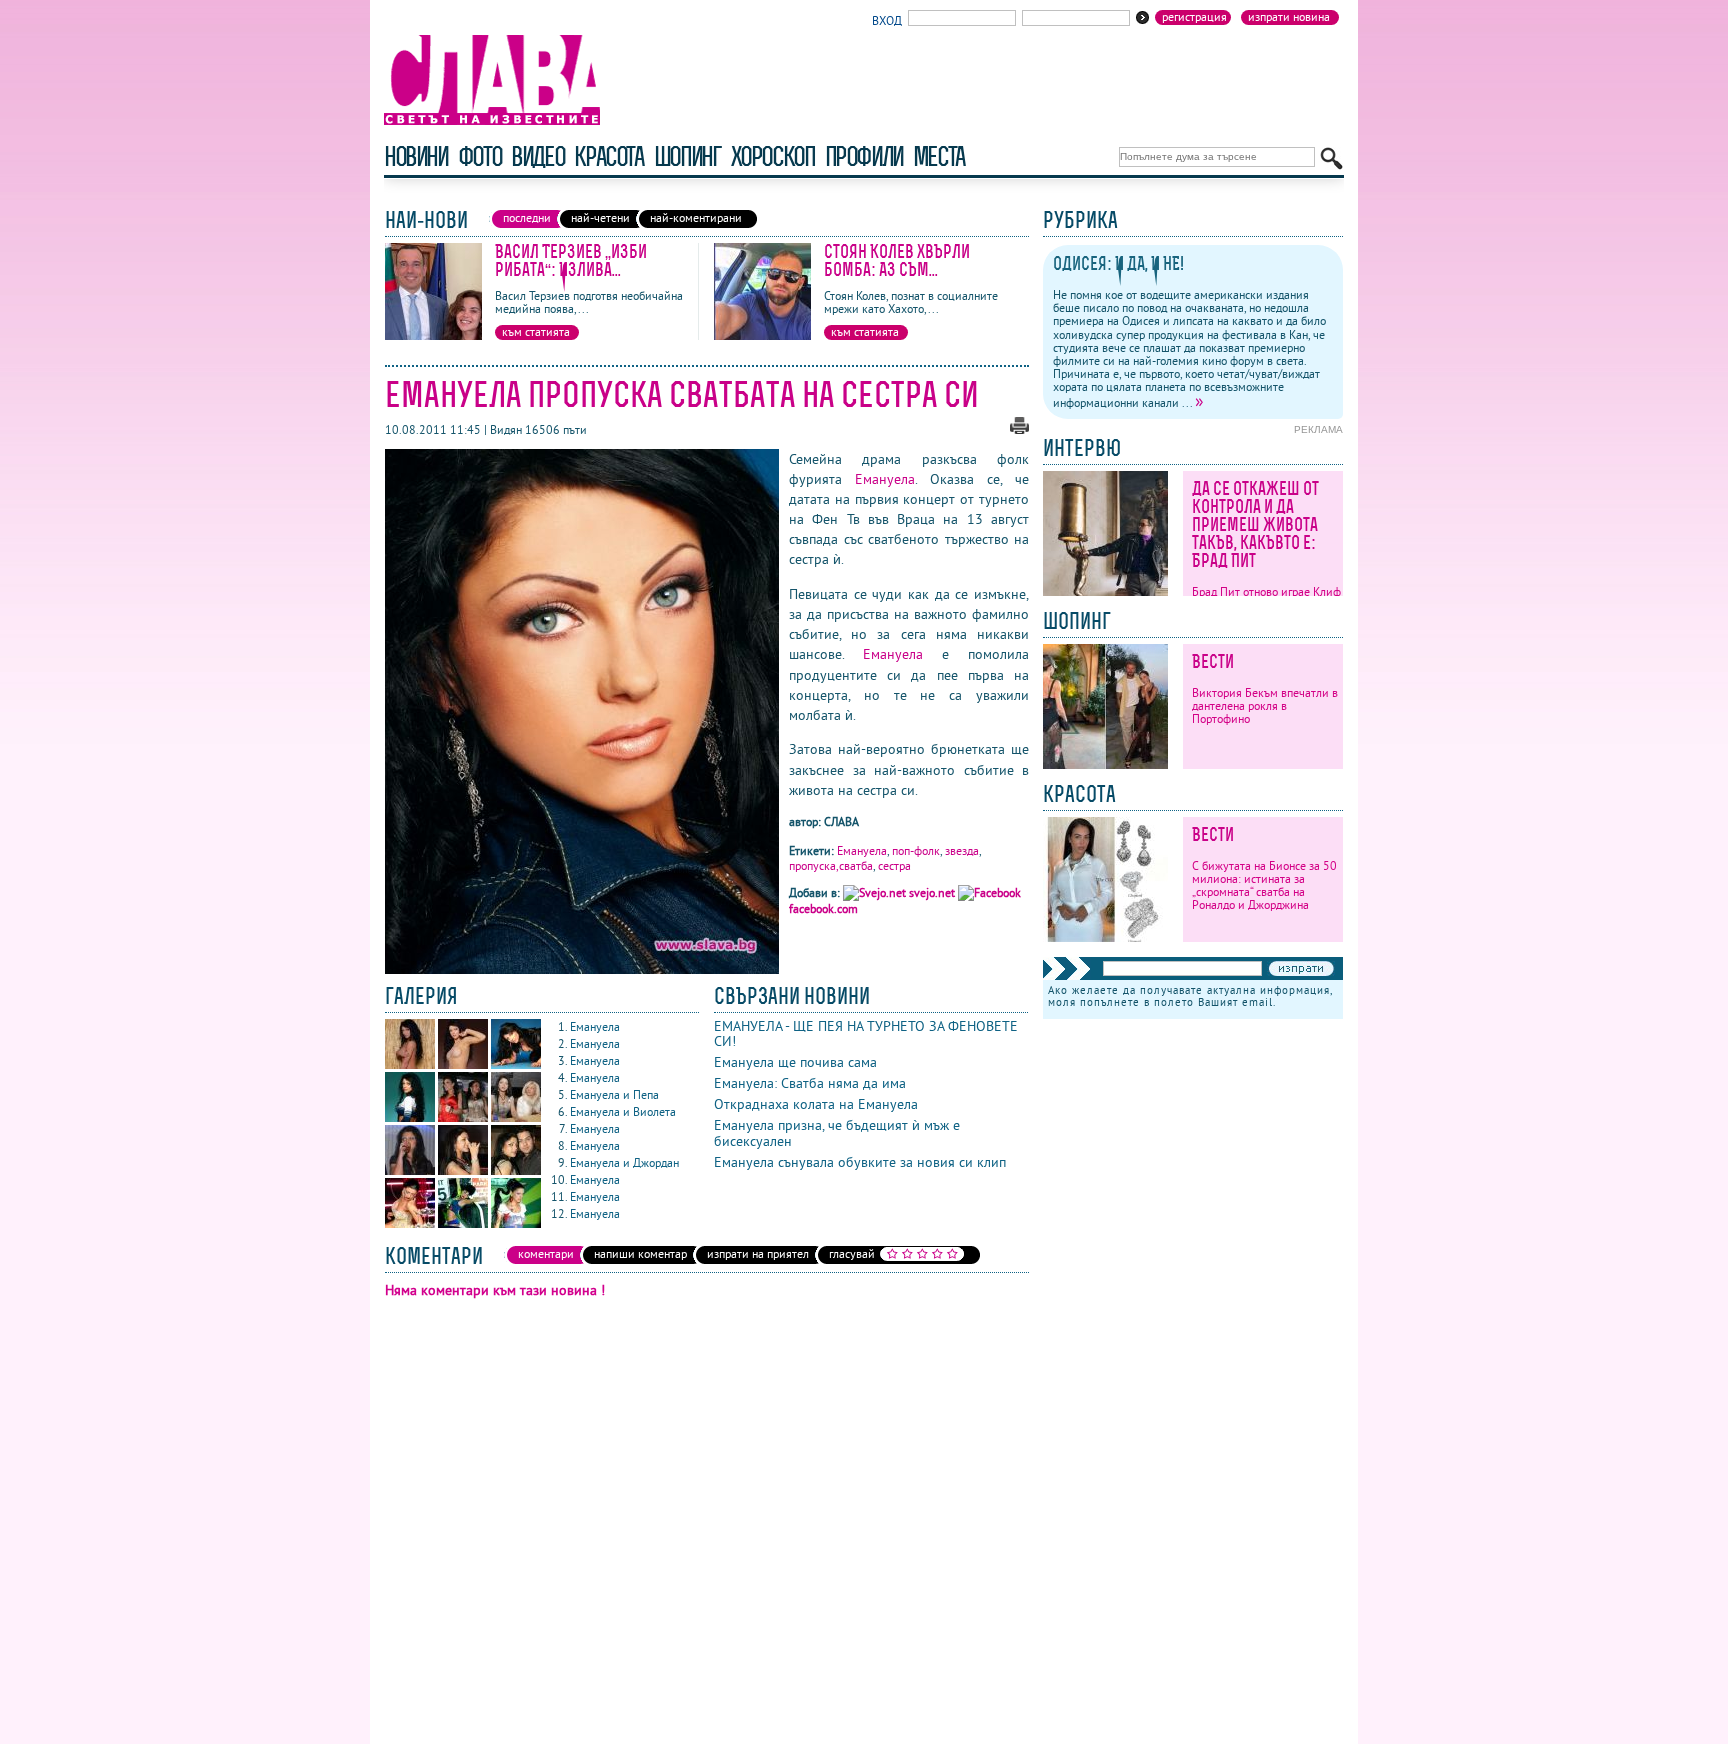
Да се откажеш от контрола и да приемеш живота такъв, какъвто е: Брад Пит (1255, 524)
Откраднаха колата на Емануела (816, 1104)
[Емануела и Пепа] (464, 1117)
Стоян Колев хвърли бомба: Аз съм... (897, 260)
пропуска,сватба (831, 865)
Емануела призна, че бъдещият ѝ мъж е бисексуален (837, 1133)
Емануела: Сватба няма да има (810, 1083)
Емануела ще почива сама (795, 1062)
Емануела (885, 479)
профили (864, 156)
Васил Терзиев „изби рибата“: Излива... (571, 260)
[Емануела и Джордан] (516, 1170)
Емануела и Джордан (624, 1162)
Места (939, 156)
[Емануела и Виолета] (516, 1117)
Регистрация (1194, 17)
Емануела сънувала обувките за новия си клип (860, 1162)
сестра (894, 865)
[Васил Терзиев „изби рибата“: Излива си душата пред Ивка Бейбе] (433, 335)
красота (608, 156)
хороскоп (773, 156)
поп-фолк (916, 850)
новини (416, 156)
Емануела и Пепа (614, 1094)
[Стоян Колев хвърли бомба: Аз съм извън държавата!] (762, 335)
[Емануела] (411, 1064)
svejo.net (932, 892)
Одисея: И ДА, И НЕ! (1118, 263)
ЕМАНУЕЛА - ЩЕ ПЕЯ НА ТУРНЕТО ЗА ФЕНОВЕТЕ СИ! (866, 1034)
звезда (962, 850)
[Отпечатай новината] (1019, 429)
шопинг (687, 156)
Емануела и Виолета (623, 1111)
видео (537, 156)
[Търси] (1331, 158)
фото (480, 156)
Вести (1213, 661)
